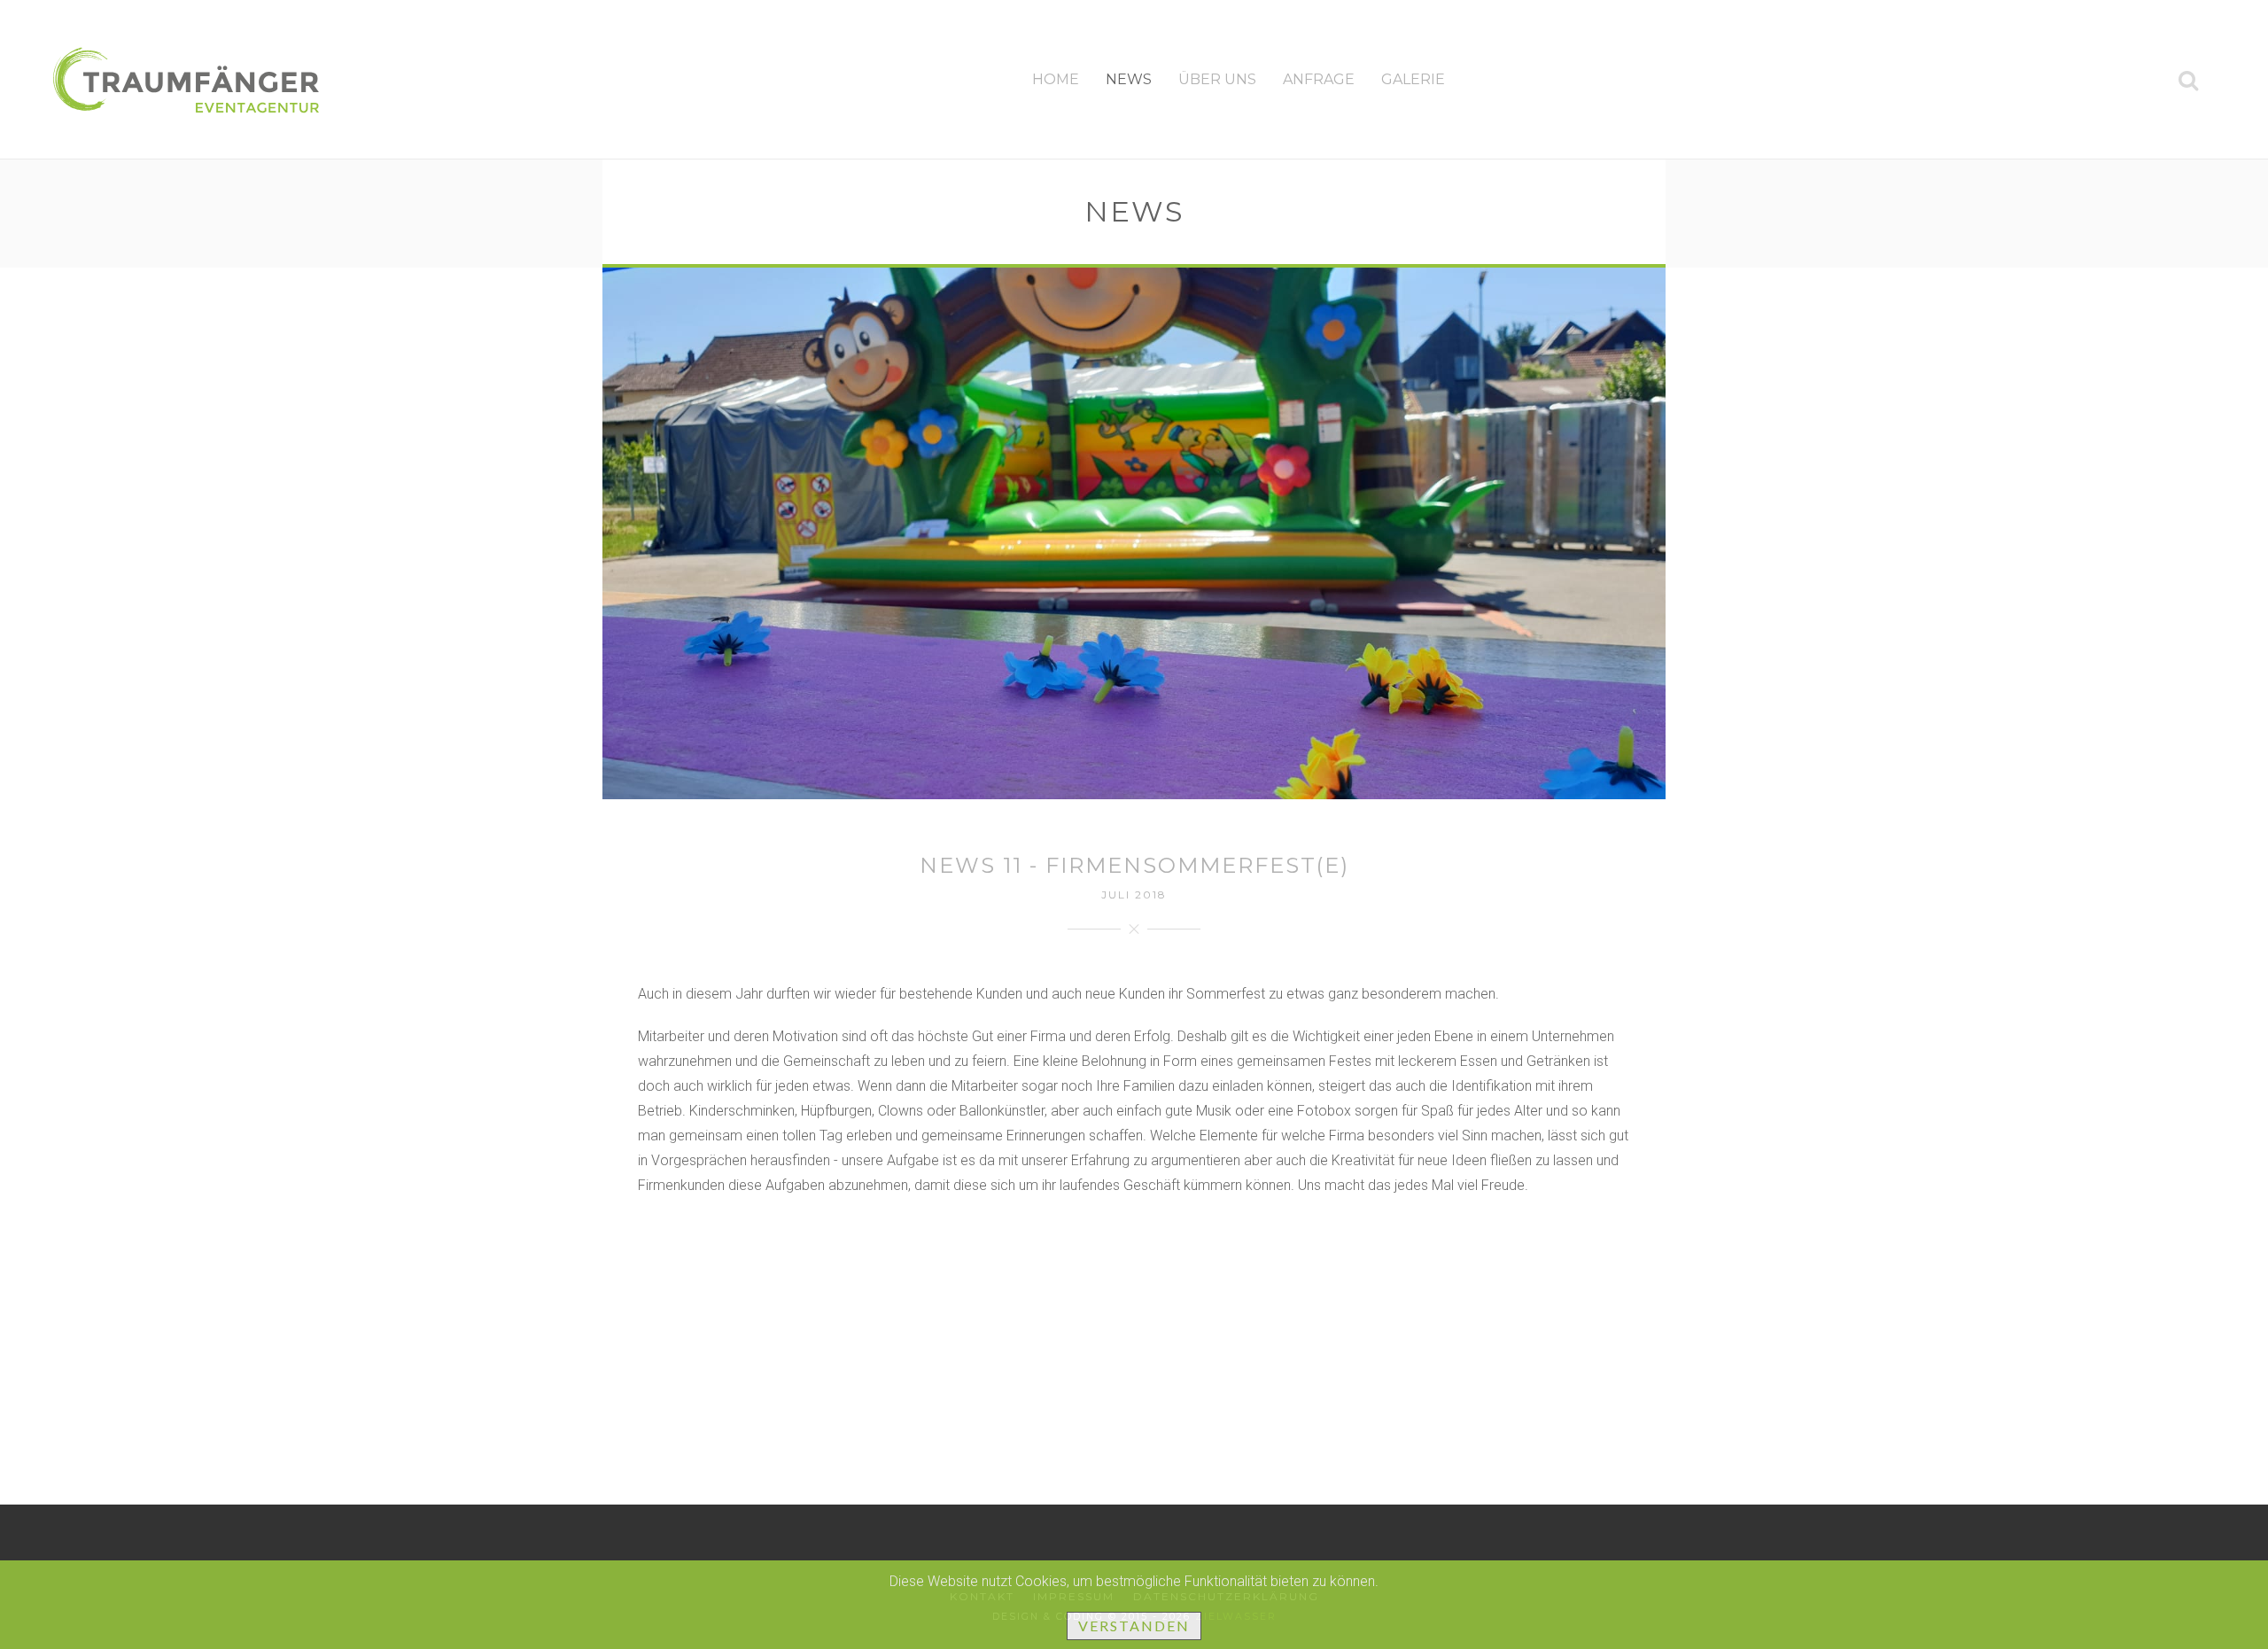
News (1129, 79)
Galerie (1413, 79)
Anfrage (1319, 79)
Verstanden (1134, 1626)
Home (1056, 79)
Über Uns (1217, 79)
